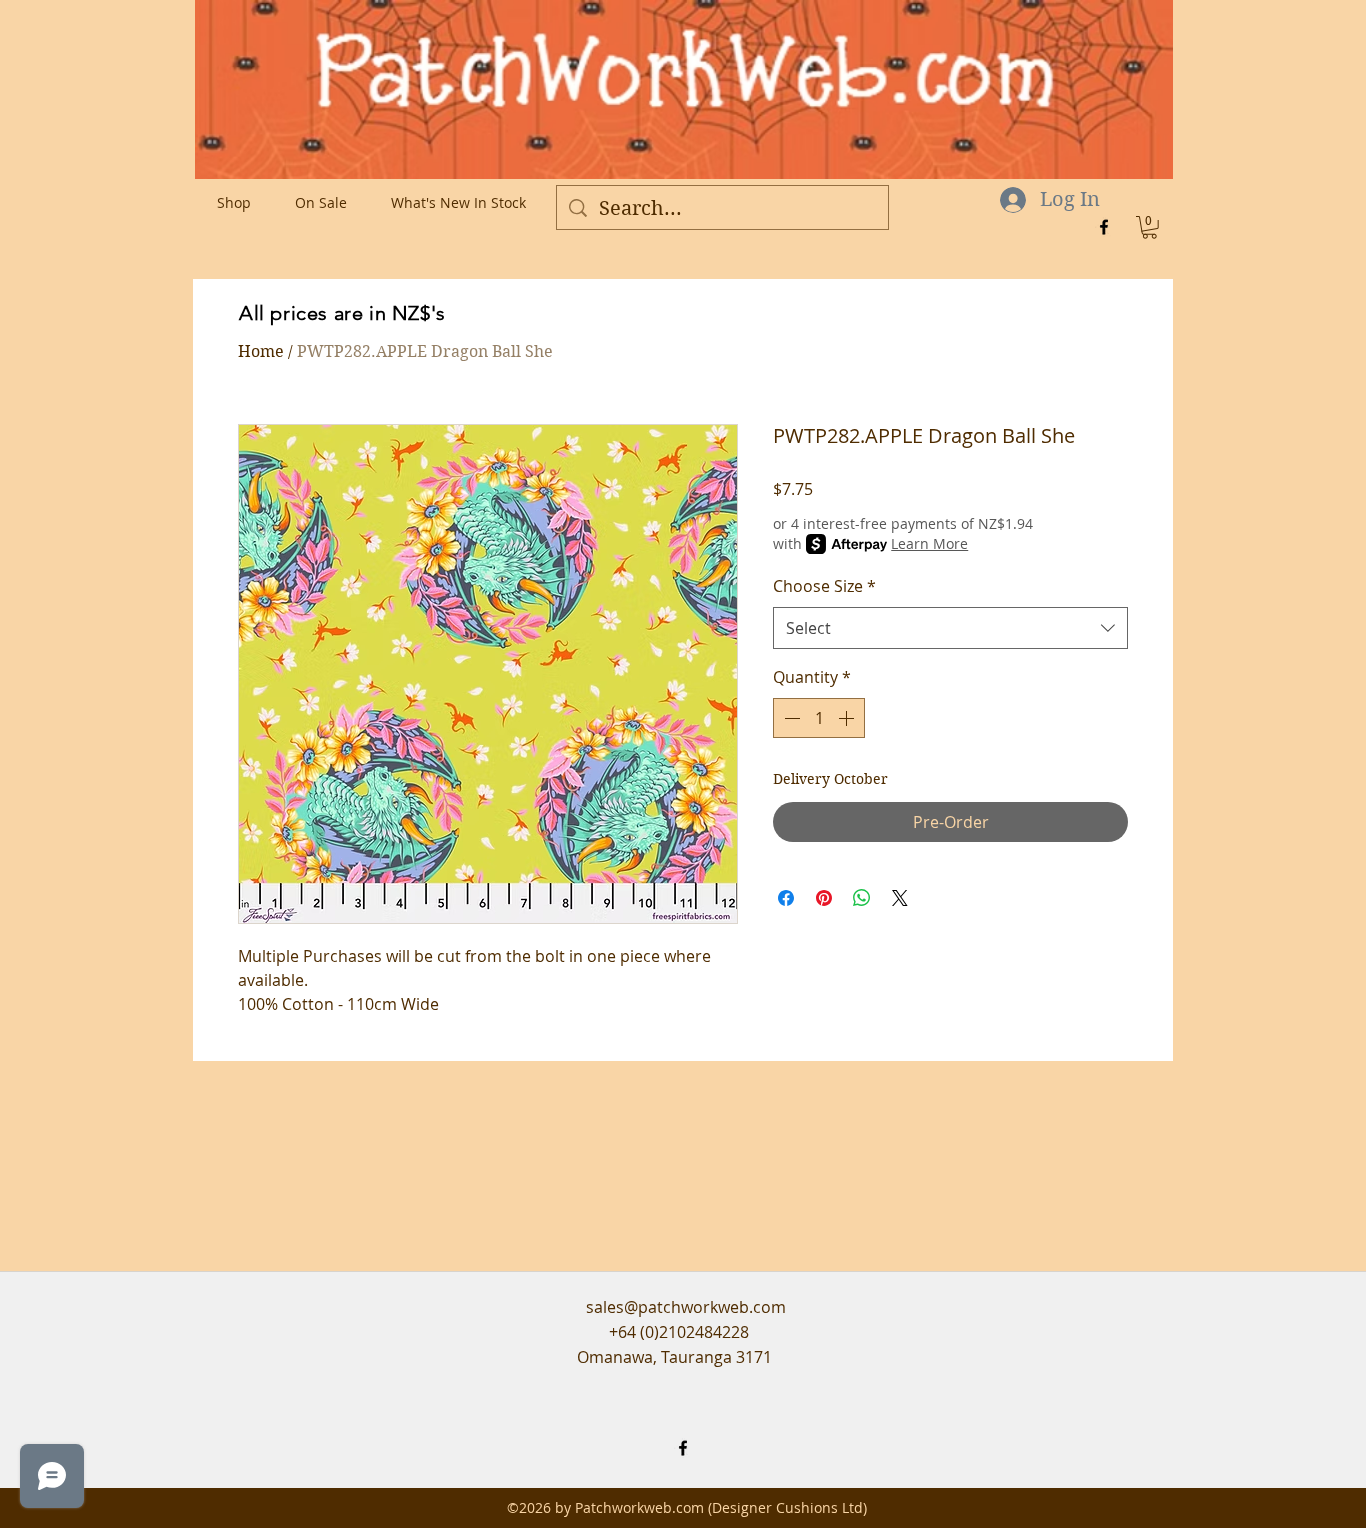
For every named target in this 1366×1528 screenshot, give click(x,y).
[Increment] (848, 718)
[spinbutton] (819, 718)
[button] (1149, 227)
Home (261, 351)
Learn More (929, 543)
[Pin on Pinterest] (824, 898)
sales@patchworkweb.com (686, 1307)
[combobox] (950, 628)
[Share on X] (900, 898)
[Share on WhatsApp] (862, 898)
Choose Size (824, 586)
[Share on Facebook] (786, 898)
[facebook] (1104, 227)
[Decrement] (790, 718)
